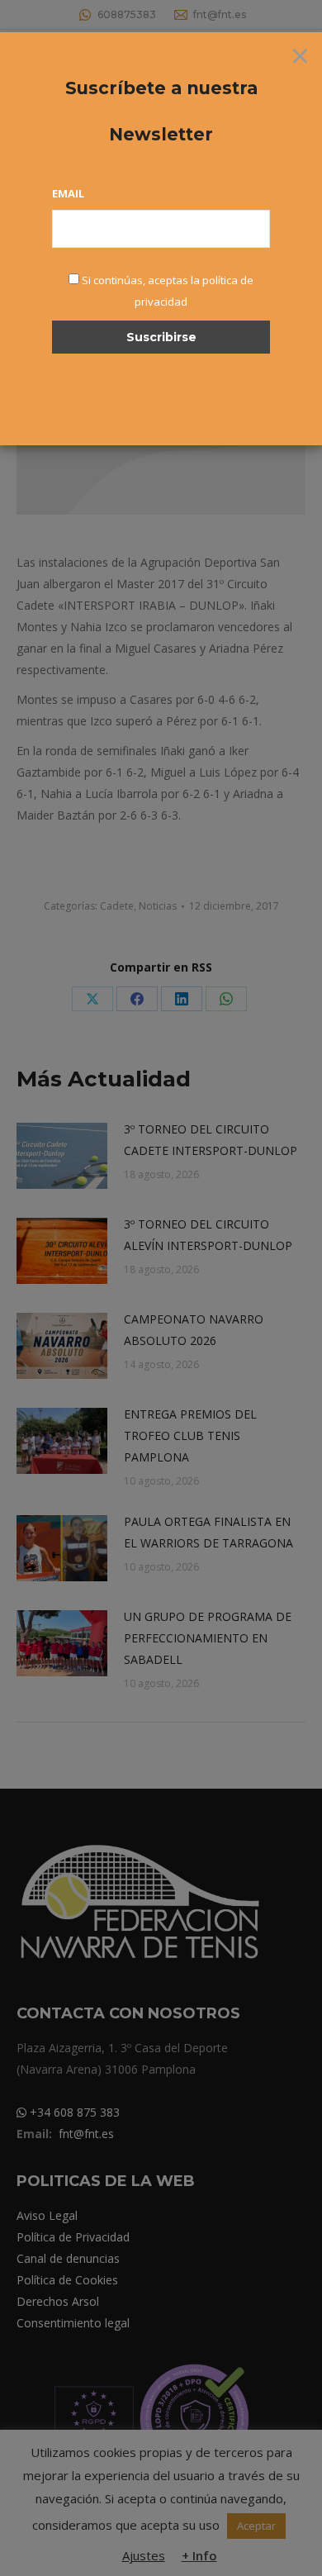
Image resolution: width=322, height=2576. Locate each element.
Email (68, 193)
